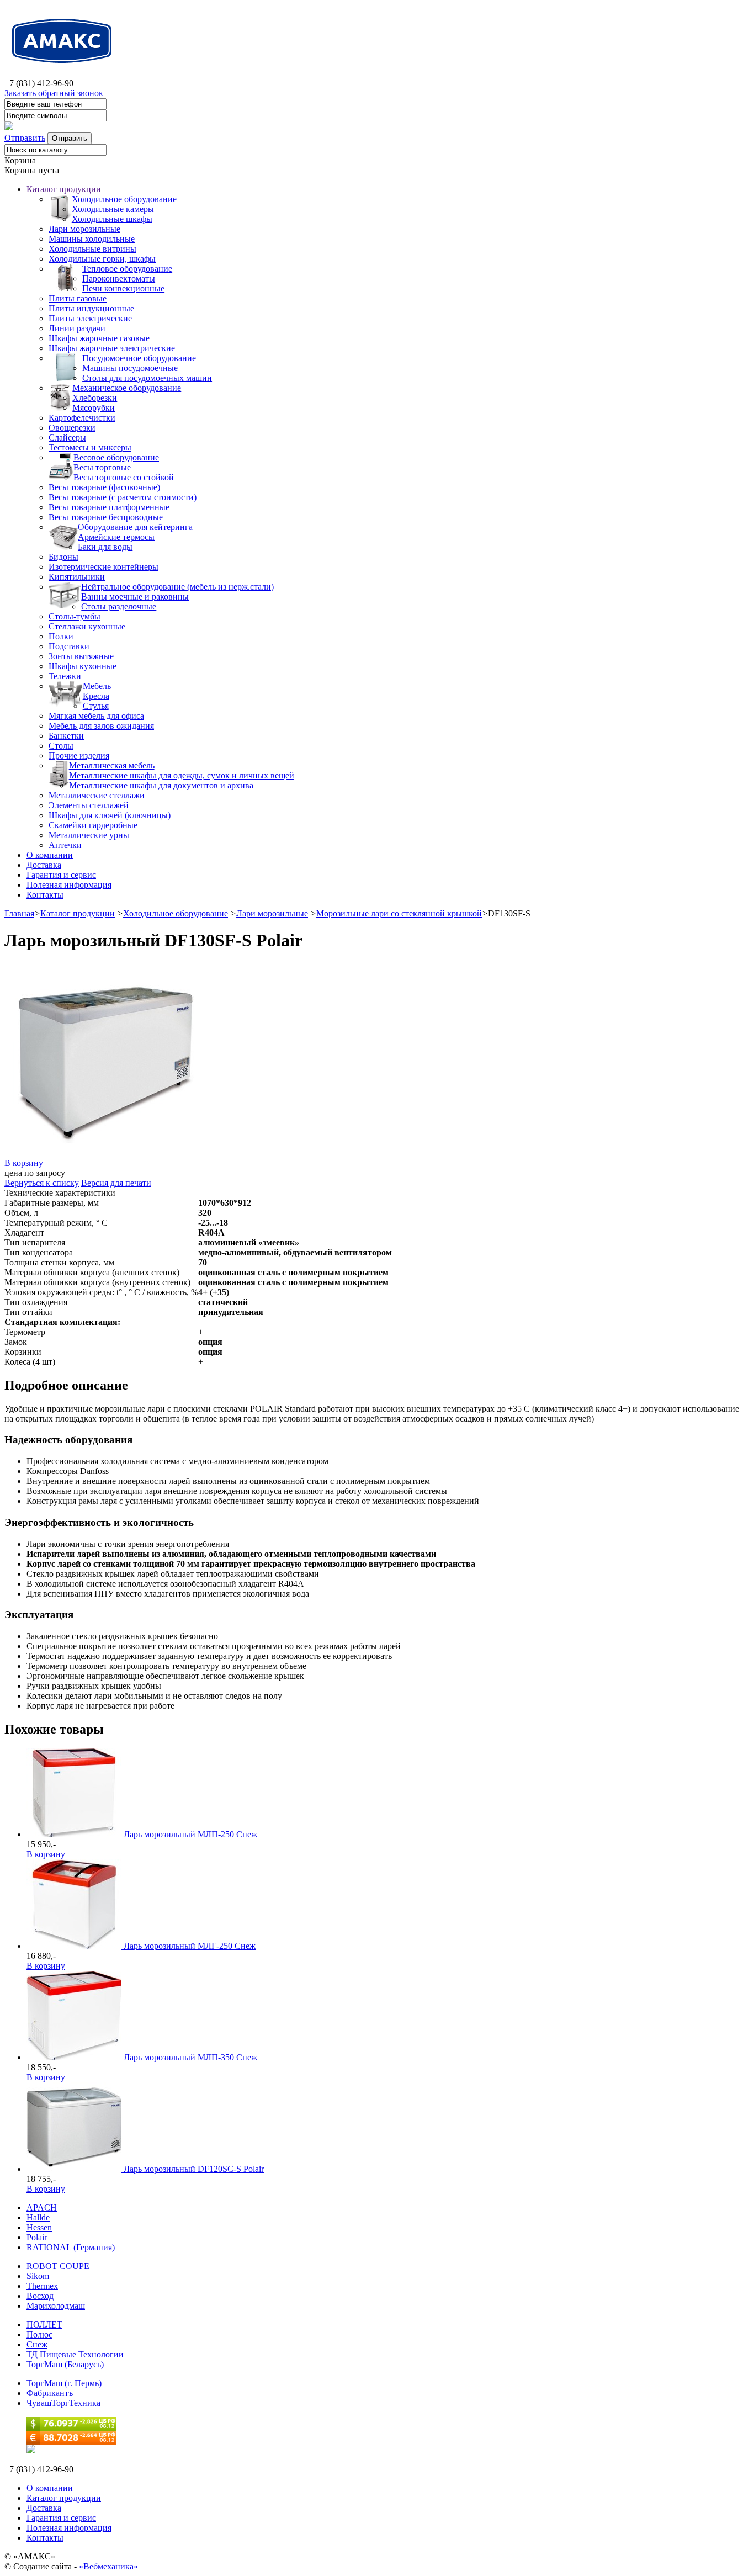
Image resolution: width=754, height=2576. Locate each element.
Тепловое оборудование (127, 269)
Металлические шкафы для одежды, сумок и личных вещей (182, 775)
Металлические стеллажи (97, 795)
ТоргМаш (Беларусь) (65, 2364)
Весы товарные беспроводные (106, 517)
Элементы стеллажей (89, 805)
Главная (19, 913)
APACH (42, 2207)
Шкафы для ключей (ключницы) (110, 815)
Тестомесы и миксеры (90, 447)
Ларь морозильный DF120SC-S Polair (194, 2169)
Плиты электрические (90, 318)
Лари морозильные (84, 229)
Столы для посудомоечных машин (147, 378)
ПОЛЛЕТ (44, 2325)
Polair (37, 2237)
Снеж (37, 2344)
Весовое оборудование (116, 457)
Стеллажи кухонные (87, 626)
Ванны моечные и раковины (135, 597)
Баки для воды (105, 547)
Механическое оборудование (127, 388)
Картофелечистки (82, 418)
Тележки (65, 676)
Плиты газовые (78, 298)
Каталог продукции (64, 189)
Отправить (25, 138)
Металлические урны (89, 835)
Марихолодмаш (56, 2306)
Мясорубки (94, 408)
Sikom (38, 2276)
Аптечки (65, 845)
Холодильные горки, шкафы (102, 259)
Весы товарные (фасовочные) (104, 487)
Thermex (42, 2286)
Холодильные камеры (113, 209)
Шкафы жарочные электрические (112, 348)
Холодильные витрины (92, 249)
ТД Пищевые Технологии (75, 2354)
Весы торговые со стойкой (124, 477)
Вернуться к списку (42, 1183)
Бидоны (63, 557)
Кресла (96, 696)
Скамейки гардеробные (93, 825)
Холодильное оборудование (124, 199)
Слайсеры (67, 438)
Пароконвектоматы (119, 279)
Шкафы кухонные (83, 666)
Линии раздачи (77, 328)
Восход (40, 2296)
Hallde (38, 2217)
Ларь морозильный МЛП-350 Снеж (190, 2057)
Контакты (45, 895)
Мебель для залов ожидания (101, 726)
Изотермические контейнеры (103, 567)
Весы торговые (102, 467)
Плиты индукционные (91, 308)
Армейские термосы (116, 537)
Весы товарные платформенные (109, 507)
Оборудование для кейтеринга (135, 527)
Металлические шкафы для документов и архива (161, 785)
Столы (61, 746)
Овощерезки (72, 428)
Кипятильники (77, 577)
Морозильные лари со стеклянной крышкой (399, 913)
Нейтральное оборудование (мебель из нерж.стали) (177, 587)
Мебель (97, 686)
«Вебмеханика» (108, 2566)
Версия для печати (116, 1183)
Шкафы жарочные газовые (99, 338)
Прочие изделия (79, 756)
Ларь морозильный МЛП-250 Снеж (190, 1834)
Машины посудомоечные (130, 368)
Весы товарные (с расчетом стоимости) (123, 497)
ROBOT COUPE (58, 2266)
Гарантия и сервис (61, 875)
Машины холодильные (92, 239)
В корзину (24, 1163)
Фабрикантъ (50, 2393)
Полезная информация (69, 885)
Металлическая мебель (112, 765)
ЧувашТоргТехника (63, 2403)
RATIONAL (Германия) (71, 2247)
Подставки (69, 646)
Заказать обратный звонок (54, 93)
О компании (50, 855)
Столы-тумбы (75, 616)
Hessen (39, 2227)
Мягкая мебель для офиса (96, 716)
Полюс (39, 2334)
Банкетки (66, 736)
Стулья (96, 706)
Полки (61, 636)
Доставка (44, 865)
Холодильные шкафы (112, 219)
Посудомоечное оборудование (139, 358)
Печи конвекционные (123, 288)
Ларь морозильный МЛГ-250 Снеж (190, 1946)
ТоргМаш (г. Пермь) (64, 2383)
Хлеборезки (95, 398)
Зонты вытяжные (81, 656)
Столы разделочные (119, 606)
